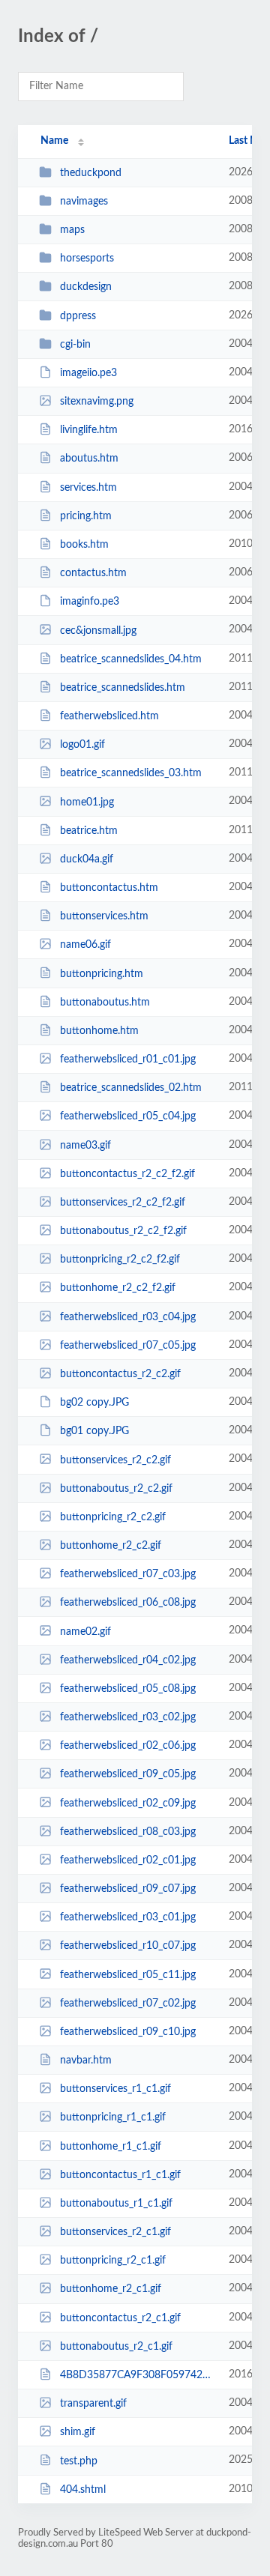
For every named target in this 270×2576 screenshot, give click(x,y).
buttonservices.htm (104, 916)
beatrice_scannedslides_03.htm (131, 773)
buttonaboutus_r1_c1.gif (116, 2204)
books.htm (84, 545)
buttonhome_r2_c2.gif (111, 1546)
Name (54, 141)
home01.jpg (87, 802)
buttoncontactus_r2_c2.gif (120, 1374)
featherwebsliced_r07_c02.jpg (128, 2004)
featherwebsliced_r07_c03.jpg (128, 1574)
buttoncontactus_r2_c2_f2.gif (127, 1174)
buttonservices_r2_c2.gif (115, 1460)
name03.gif (85, 1146)
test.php (79, 2461)
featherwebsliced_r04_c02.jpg (128, 1660)
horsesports (87, 258)
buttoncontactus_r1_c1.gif (120, 2175)
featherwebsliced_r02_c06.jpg (128, 1746)
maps (72, 230)
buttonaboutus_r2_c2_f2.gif (123, 1231)
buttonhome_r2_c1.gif (111, 2289)
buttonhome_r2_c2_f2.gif (118, 1288)
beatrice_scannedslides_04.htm (131, 659)
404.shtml (83, 2490)
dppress (78, 316)
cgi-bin (75, 345)
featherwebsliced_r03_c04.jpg (128, 1317)
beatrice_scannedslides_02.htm (131, 1088)
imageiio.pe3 (88, 373)
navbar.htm (86, 2061)
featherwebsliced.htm (109, 716)
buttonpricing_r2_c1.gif (113, 2261)
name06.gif (85, 945)
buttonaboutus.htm (105, 1003)
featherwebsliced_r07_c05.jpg (128, 1346)
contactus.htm (93, 573)
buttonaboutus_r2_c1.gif (116, 2347)
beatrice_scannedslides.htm (123, 688)
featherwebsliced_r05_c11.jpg (128, 1974)
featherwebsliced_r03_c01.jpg (128, 1917)
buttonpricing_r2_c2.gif (113, 1517)
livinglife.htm (89, 430)
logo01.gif (82, 745)
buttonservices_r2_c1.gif (115, 2232)
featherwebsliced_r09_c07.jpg (128, 1889)
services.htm (88, 488)
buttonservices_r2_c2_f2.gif (123, 1203)
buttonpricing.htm (102, 973)
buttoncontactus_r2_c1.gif (120, 2318)
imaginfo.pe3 (90, 602)
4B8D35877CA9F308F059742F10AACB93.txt (137, 2375)
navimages (84, 202)
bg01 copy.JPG (94, 1431)
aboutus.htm (89, 459)
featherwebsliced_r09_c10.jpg (128, 2032)
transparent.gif (93, 2404)
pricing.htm (86, 516)
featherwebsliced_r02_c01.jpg (128, 1860)
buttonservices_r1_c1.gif (115, 2089)
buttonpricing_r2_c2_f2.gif (120, 1260)
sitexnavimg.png (97, 402)
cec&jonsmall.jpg (98, 630)
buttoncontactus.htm (109, 888)
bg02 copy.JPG (94, 1403)
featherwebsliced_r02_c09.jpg (128, 1803)
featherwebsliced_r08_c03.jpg (128, 1832)
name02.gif (85, 1631)
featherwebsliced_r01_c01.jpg (128, 1059)
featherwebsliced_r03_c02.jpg (128, 1717)
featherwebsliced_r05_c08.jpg (128, 1689)
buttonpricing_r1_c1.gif (113, 2117)
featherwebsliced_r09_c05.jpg (128, 1774)
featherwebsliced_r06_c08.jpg (128, 1603)
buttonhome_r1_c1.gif (111, 2147)
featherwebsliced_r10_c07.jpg (128, 1946)
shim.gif (78, 2432)
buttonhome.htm (99, 1031)
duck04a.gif (87, 859)
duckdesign (86, 287)
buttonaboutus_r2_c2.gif (116, 1489)
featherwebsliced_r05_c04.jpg (128, 1116)
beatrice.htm (89, 831)
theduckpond (91, 173)
